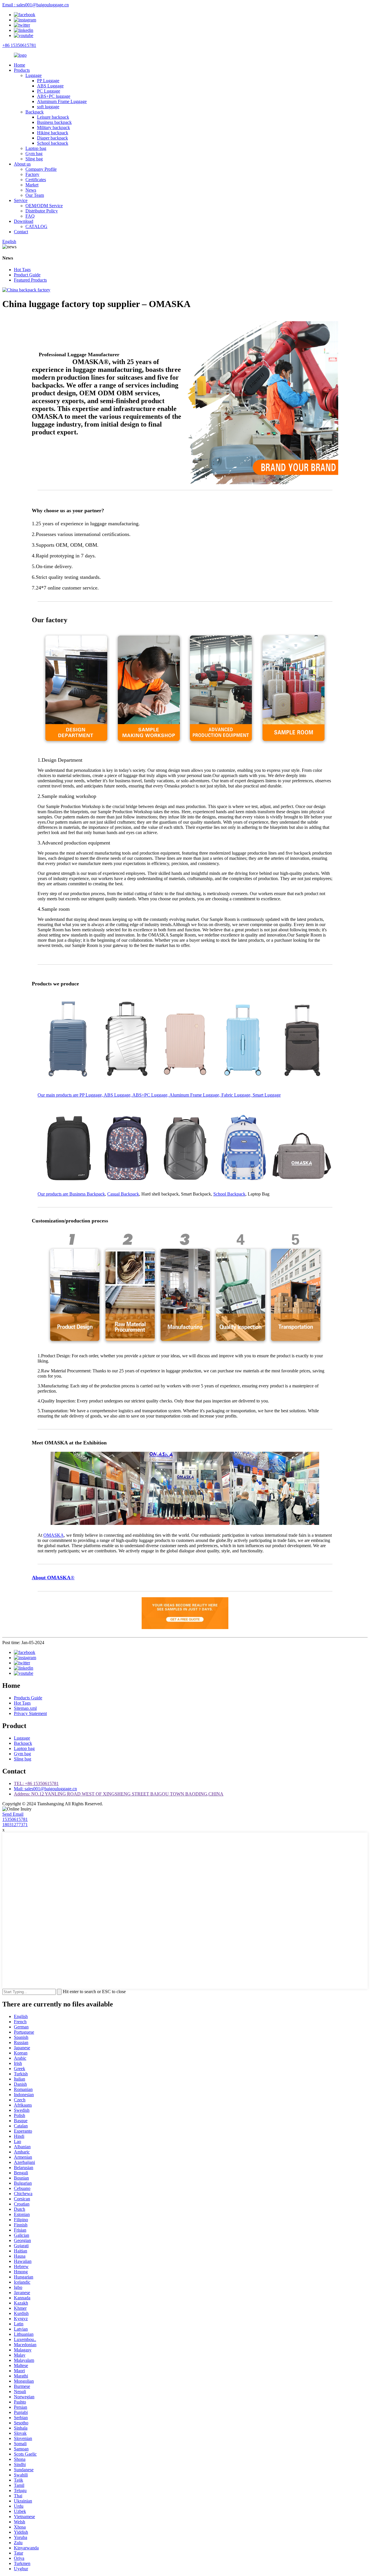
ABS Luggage (50, 86)
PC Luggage (49, 91)
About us (22, 164)
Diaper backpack (52, 138)
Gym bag (34, 154)
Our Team (35, 195)
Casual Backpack (123, 1194)
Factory (32, 174)
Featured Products (30, 280)
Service (21, 200)
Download (24, 221)
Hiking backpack (53, 133)
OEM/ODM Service (44, 206)
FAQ (30, 216)
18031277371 (15, 1825)
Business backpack (54, 122)
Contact (21, 232)
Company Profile (41, 169)
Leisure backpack (53, 117)
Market (32, 185)
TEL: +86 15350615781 (36, 1783)
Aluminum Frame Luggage (62, 101)
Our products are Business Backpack (71, 1194)
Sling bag (34, 159)
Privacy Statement (30, 1713)
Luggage (34, 75)
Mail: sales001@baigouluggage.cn (45, 1789)
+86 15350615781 (19, 45)
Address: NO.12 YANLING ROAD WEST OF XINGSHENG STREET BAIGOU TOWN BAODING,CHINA (119, 1794)
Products (22, 70)
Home (20, 65)
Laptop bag (36, 148)
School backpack (53, 143)
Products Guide (28, 1698)
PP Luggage (48, 81)
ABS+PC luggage (54, 96)
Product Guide (27, 275)
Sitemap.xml (25, 1708)
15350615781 (15, 1819)
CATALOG (36, 226)
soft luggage (48, 107)
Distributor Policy (42, 211)
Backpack (35, 112)
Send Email (13, 1814)
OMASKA (54, 1535)
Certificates (36, 180)
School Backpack (229, 1194)
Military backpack (53, 127)
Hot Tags (22, 270)
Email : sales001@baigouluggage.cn (36, 5)
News (31, 190)
